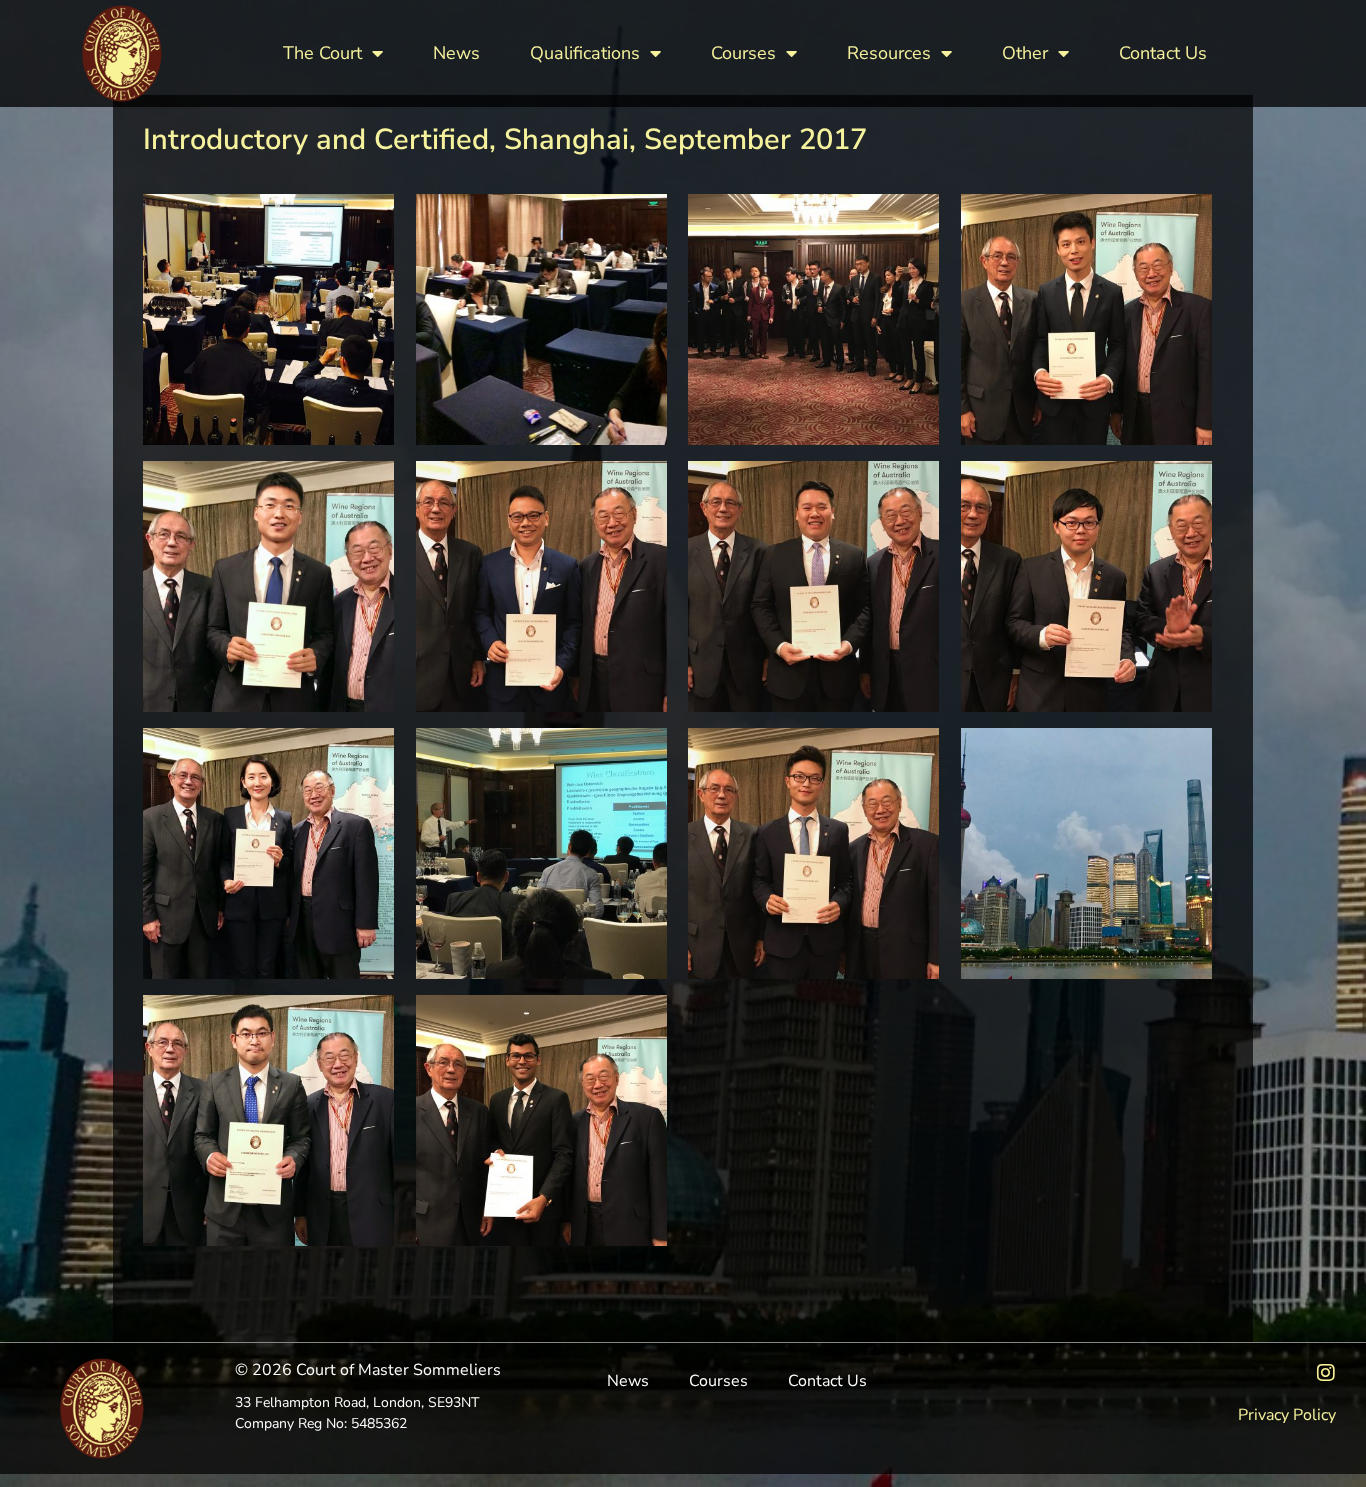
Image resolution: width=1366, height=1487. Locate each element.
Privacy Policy (1287, 1415)
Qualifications (585, 53)
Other (1025, 53)
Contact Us (1163, 53)
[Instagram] (1326, 1373)
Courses (743, 53)
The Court (322, 53)
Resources (889, 53)
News (456, 53)
